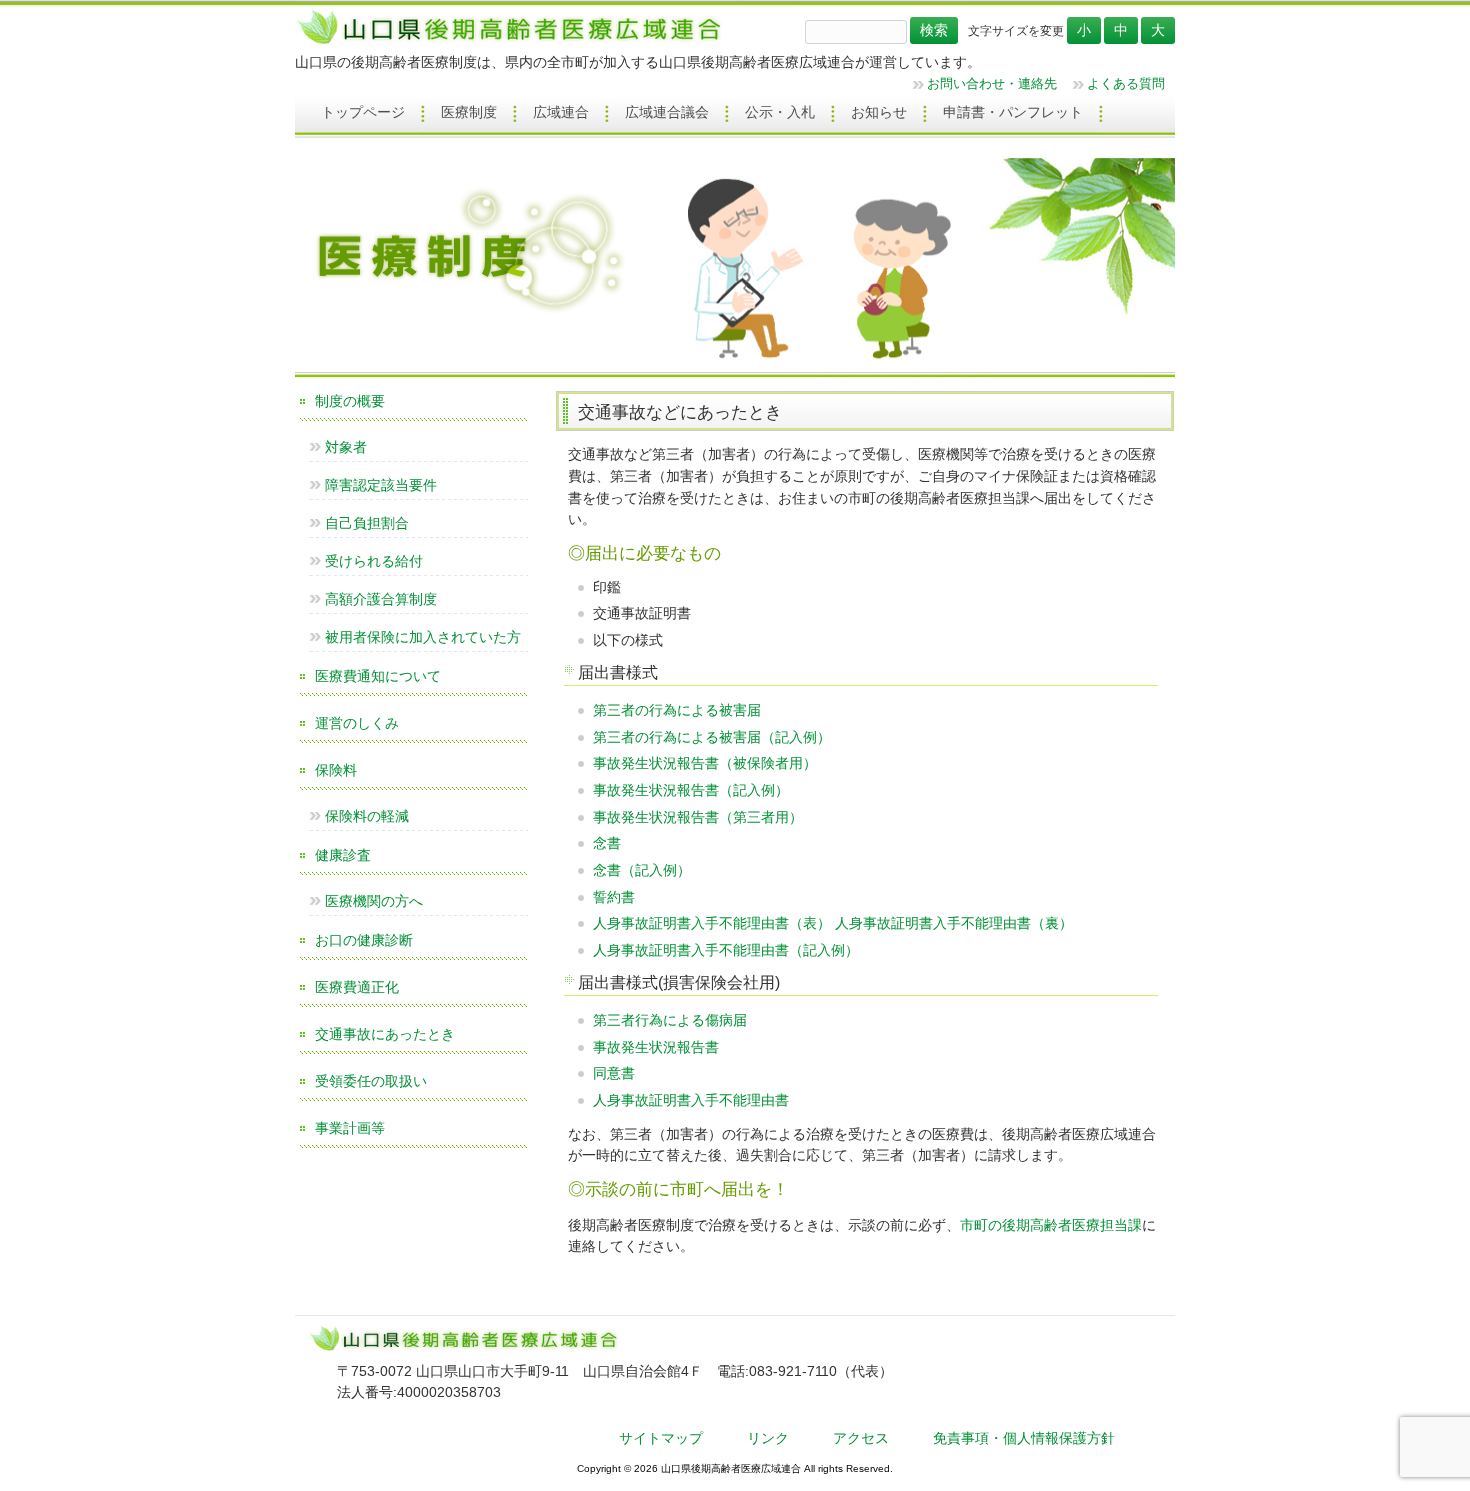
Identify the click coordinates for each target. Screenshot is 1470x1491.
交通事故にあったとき (385, 1034)
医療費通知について (378, 676)
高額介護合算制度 (381, 599)
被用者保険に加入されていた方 (423, 637)
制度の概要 (350, 401)
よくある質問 (1126, 83)
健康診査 (343, 855)
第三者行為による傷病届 (670, 1020)
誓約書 (614, 897)
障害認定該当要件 (381, 485)
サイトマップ (661, 1438)
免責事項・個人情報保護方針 (1024, 1438)
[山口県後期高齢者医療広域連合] (516, 43)
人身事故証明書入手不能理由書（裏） (954, 923)
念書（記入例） (642, 870)
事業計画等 (350, 1128)
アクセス (861, 1438)
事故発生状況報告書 (656, 1047)
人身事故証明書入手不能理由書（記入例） (726, 950)
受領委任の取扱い (371, 1081)
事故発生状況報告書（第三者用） (698, 817)
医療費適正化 (357, 987)
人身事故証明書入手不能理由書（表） (712, 923)
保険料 (336, 770)
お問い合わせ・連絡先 (992, 83)
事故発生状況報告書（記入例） (691, 790)
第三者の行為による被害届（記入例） (712, 737)
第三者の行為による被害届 (677, 710)
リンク (768, 1438)
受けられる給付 (374, 561)
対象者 (346, 447)
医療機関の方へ (374, 901)
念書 (607, 843)
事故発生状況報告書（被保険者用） (705, 763)
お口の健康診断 (364, 940)
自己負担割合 (367, 523)
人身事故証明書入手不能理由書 (691, 1100)
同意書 (614, 1073)
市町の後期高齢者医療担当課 (1051, 1225)
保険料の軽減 (367, 816)
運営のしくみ (357, 723)
